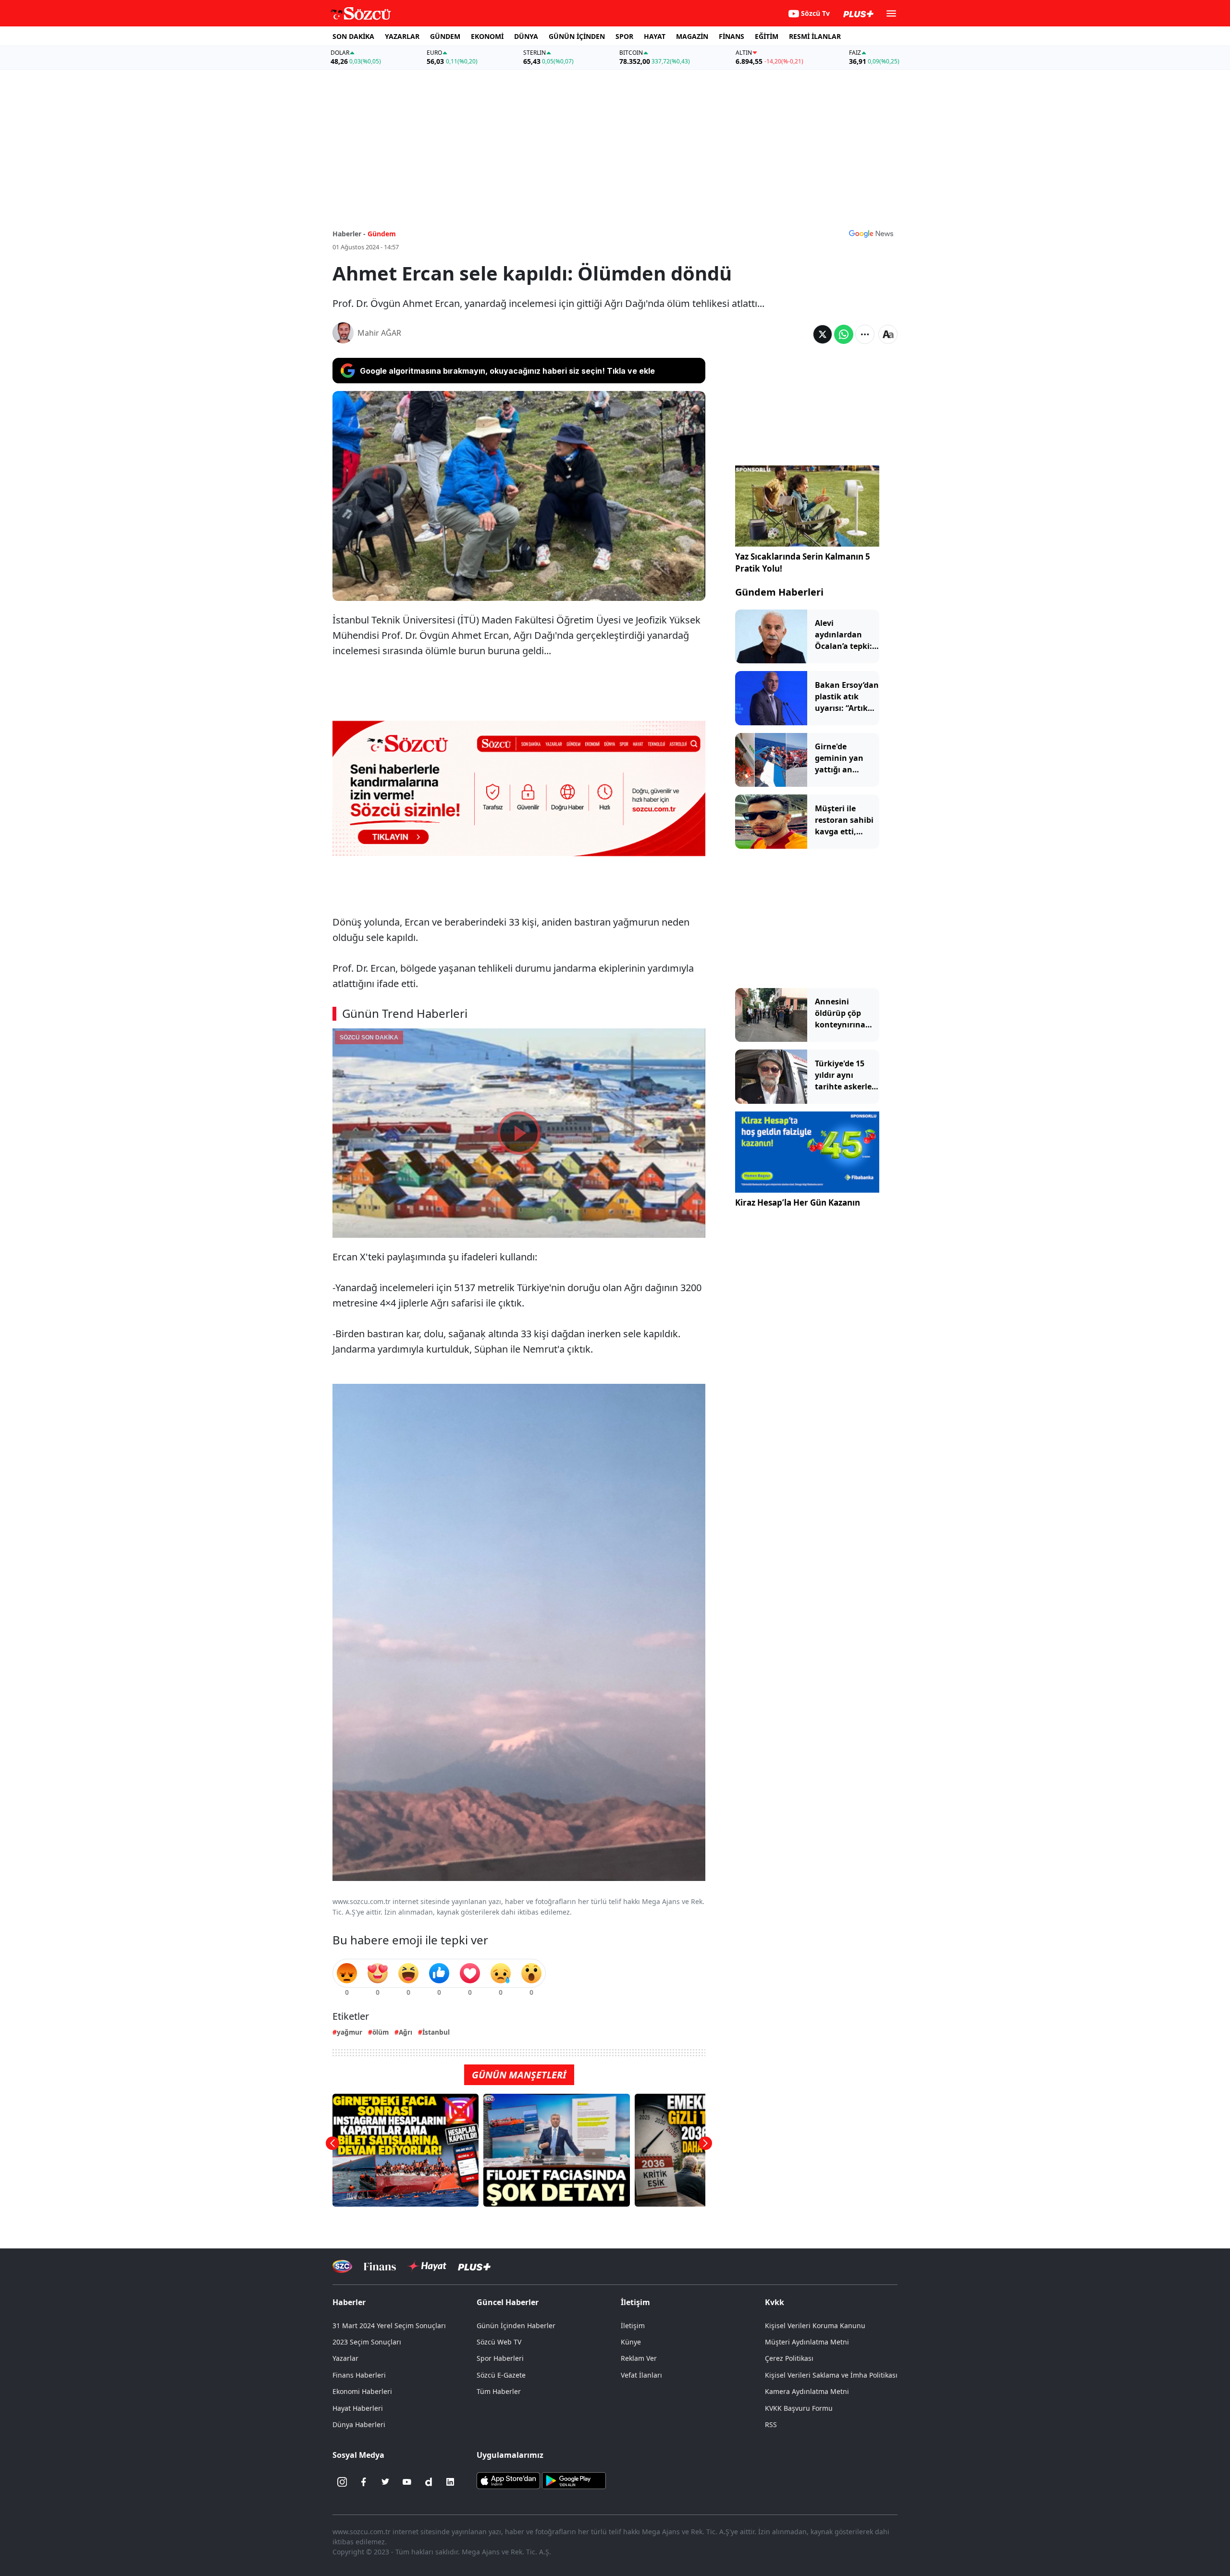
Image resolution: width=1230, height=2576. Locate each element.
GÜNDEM (445, 36)
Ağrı (406, 2032)
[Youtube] (407, 2482)
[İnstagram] (342, 2482)
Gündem (382, 234)
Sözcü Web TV (499, 2342)
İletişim (633, 2326)
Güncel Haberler (508, 2302)
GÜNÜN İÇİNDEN (577, 36)
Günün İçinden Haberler (516, 2326)
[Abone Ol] (871, 233)
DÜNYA (526, 36)
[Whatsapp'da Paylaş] (844, 334)
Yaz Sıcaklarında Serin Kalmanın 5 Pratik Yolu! (803, 563)
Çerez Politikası (789, 2358)
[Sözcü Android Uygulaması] (574, 2480)
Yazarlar (345, 2358)
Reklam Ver (639, 2358)
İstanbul (436, 2032)
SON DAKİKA (353, 36)
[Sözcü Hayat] (427, 2266)
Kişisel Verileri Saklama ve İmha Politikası (831, 2375)
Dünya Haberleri (359, 2424)
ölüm (381, 2032)
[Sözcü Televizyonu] (342, 2266)
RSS (771, 2424)
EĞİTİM (767, 36)
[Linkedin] (450, 2482)
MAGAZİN (692, 36)
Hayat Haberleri (358, 2408)
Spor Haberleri (500, 2358)
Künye (631, 2342)
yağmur (350, 2032)
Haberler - (349, 234)
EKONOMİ (487, 36)
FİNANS (732, 36)
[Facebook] (364, 2482)
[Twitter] (385, 2482)
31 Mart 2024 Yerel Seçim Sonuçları (389, 2326)
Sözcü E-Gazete (501, 2375)
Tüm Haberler (499, 2391)
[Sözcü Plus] (474, 2266)
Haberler (349, 2302)
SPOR (624, 36)
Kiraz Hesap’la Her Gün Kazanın (798, 1203)
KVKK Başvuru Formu (799, 2408)
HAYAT (655, 36)
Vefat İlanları (641, 2375)
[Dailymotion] (429, 2482)
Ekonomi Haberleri (362, 2391)
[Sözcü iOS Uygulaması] (508, 2480)
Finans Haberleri (359, 2375)
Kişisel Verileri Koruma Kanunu (815, 2326)
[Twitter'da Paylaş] (823, 334)
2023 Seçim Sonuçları (367, 2342)
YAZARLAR (402, 36)
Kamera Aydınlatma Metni (807, 2391)
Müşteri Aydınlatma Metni (807, 2342)
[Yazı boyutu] (888, 334)
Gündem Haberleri (779, 592)
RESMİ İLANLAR (815, 36)
